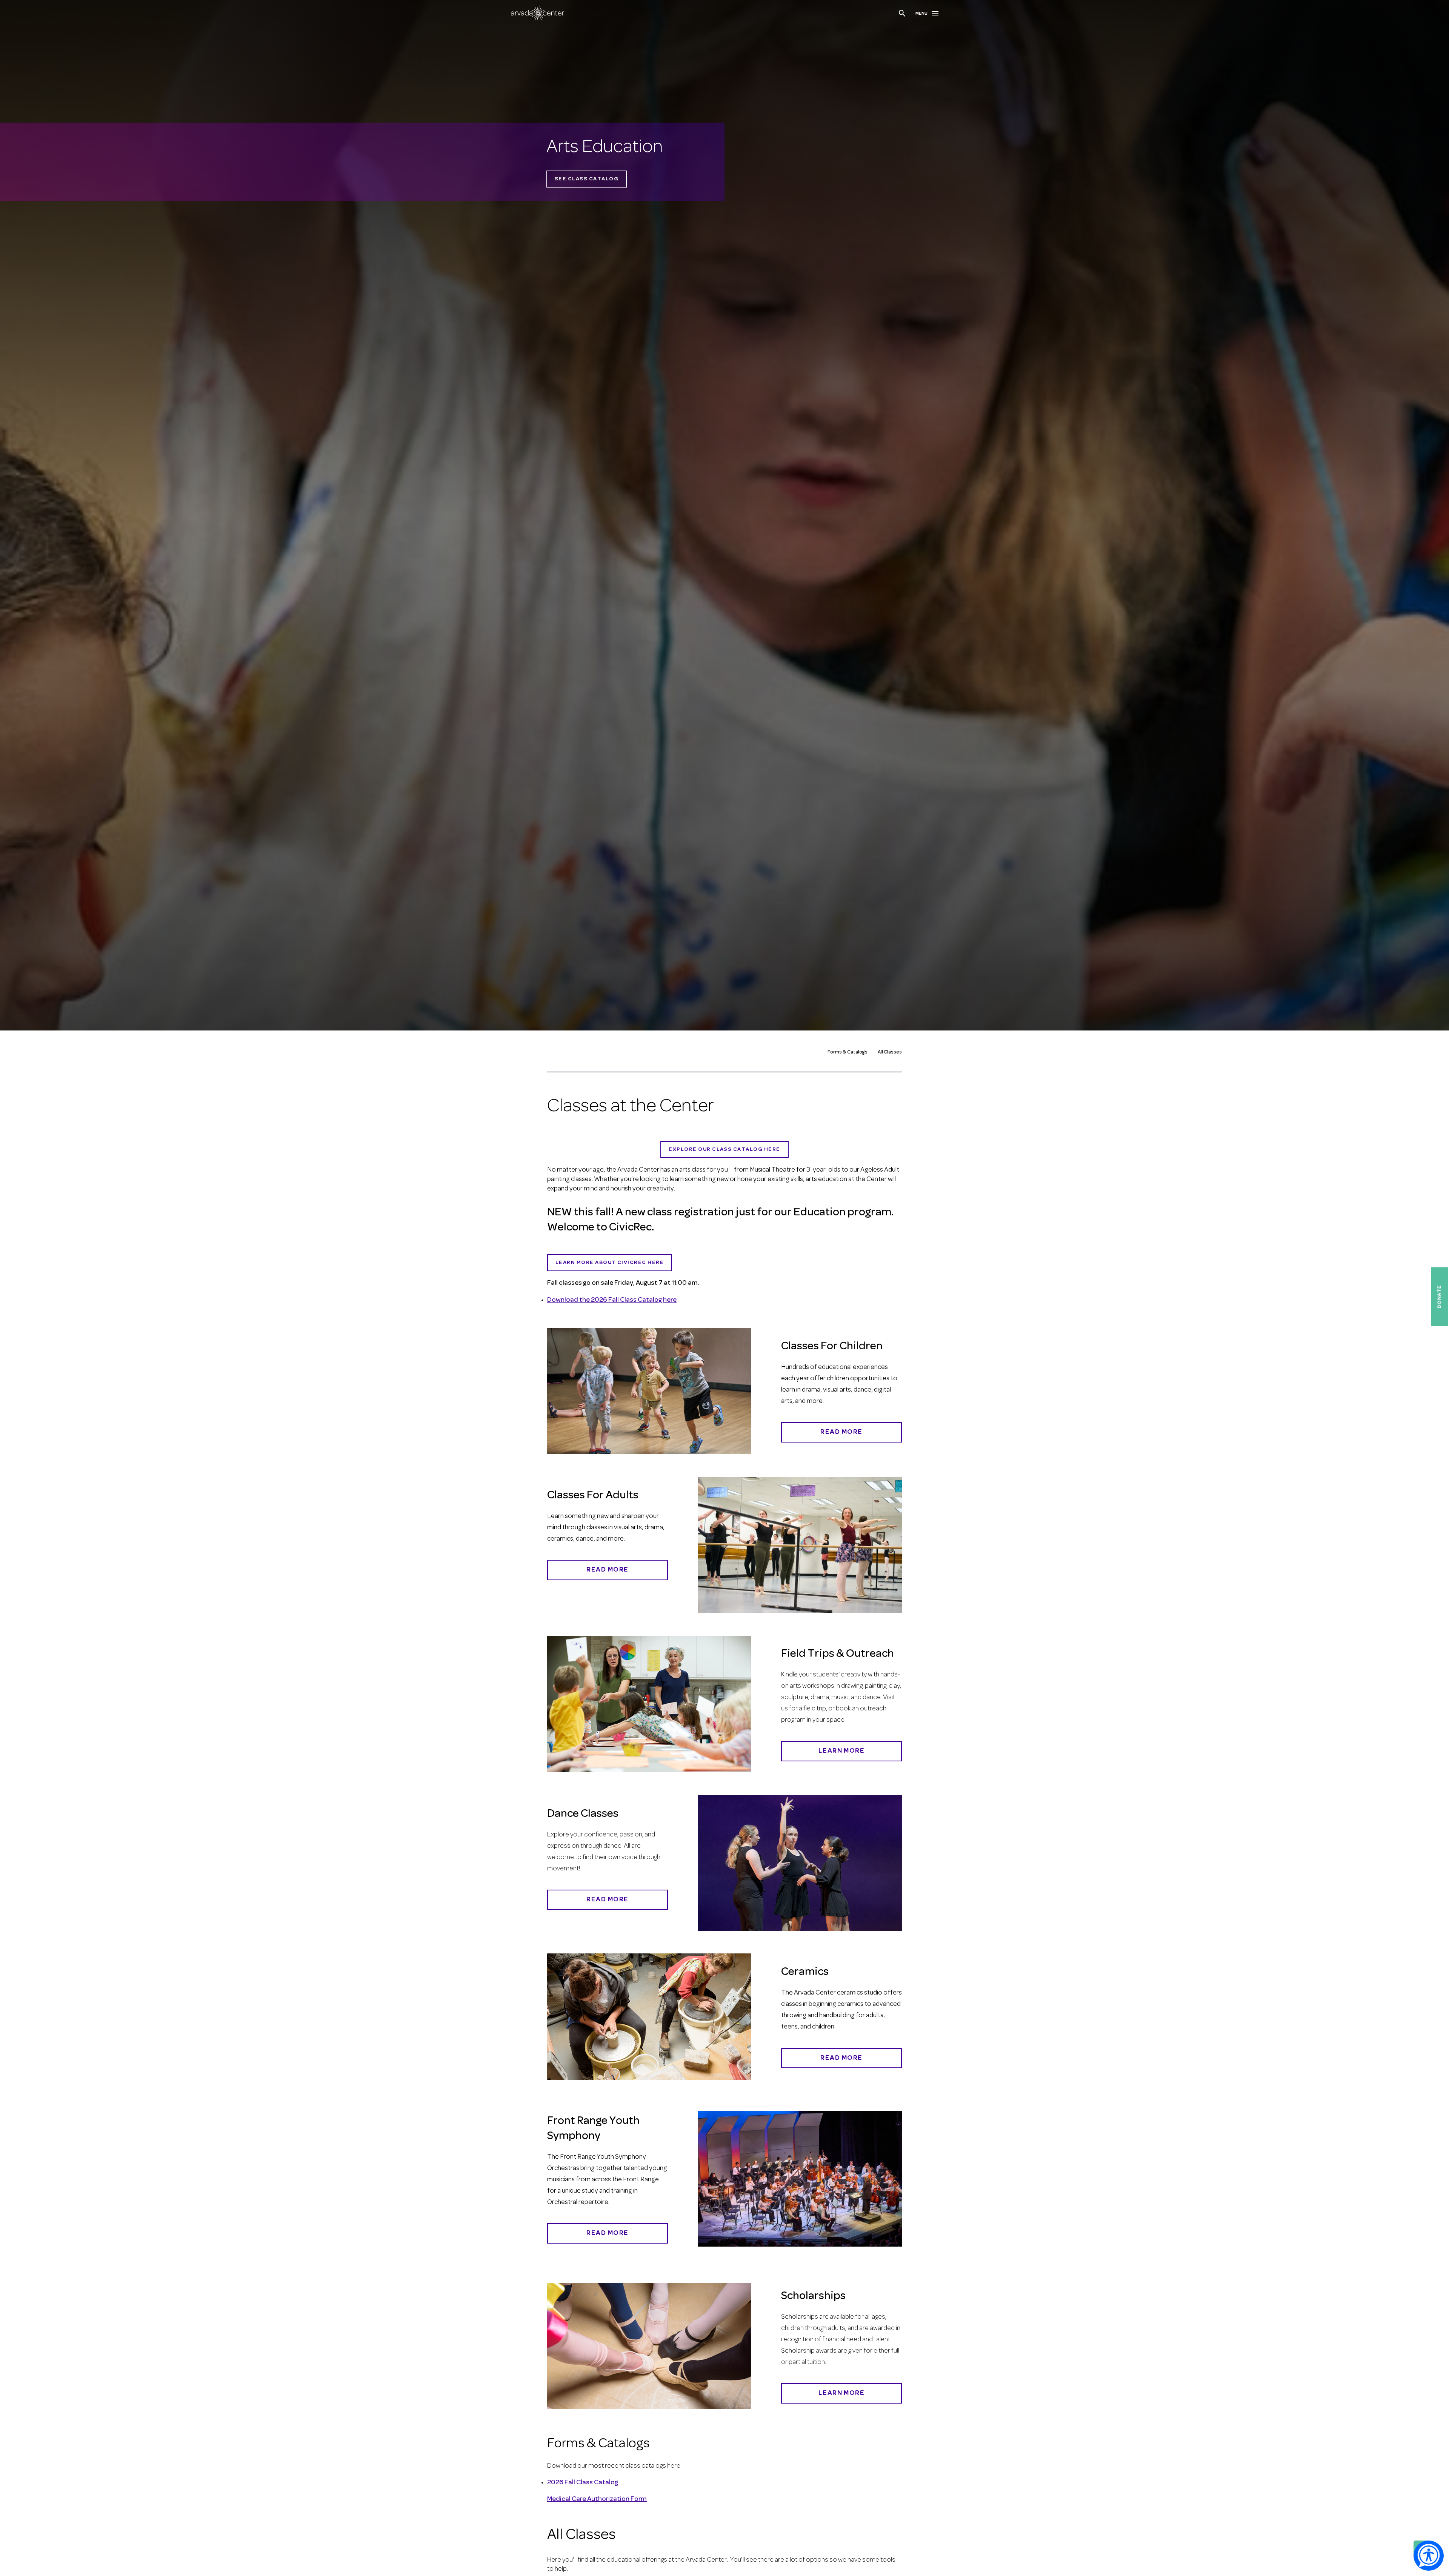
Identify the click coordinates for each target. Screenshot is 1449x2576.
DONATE (1439, 1296)
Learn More (842, 1751)
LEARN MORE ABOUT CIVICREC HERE (610, 1263)
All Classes (890, 1052)
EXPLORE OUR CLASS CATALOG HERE (724, 1150)
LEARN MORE (842, 2393)
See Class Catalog (587, 179)
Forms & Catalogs (848, 1052)
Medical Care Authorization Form (597, 2499)
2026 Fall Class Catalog (583, 2483)
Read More (841, 1432)
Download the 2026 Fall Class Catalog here (612, 1300)
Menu (921, 14)
